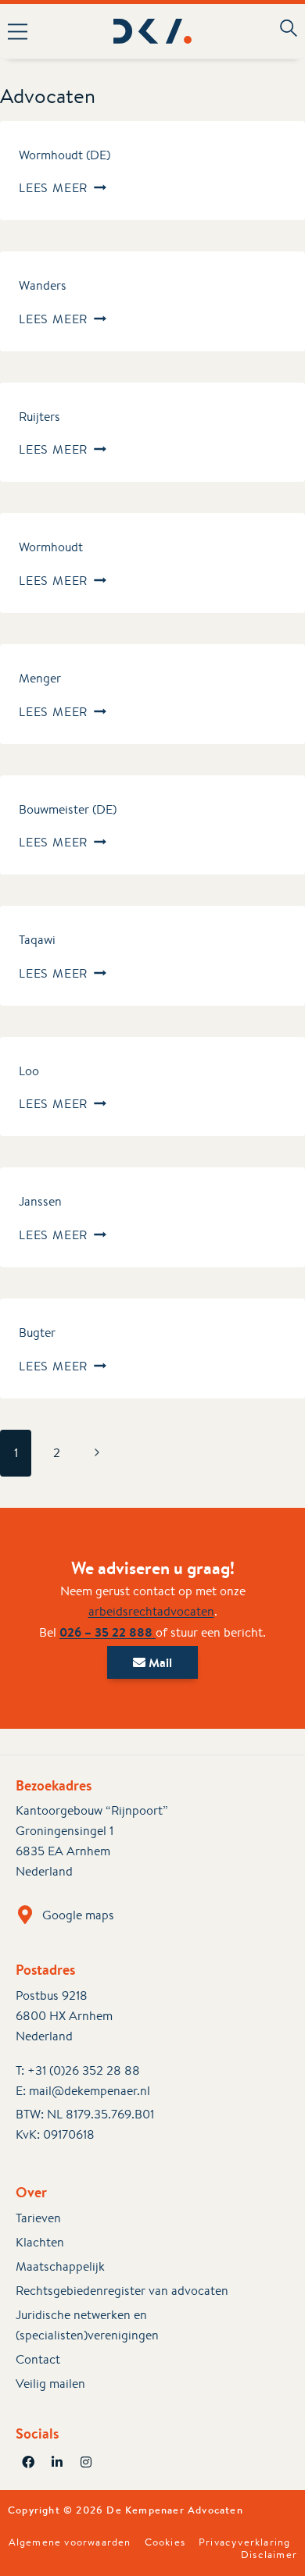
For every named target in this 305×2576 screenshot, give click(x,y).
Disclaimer (269, 2555)
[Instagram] (86, 2462)
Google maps (78, 1915)
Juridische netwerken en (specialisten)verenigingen (87, 2325)
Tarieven (38, 2218)
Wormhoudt (51, 547)
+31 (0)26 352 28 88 (84, 2070)
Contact (38, 2359)
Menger (40, 678)
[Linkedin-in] (57, 2462)
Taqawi (37, 940)
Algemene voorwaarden (70, 2542)
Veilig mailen (50, 2384)
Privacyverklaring (244, 2542)
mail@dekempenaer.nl (90, 2091)
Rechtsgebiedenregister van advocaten (122, 2291)
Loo (29, 1071)
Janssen (40, 1201)
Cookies (165, 2542)
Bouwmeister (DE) (68, 809)
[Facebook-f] (28, 2462)
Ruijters (39, 417)
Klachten (40, 2242)
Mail (159, 1662)
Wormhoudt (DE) (65, 155)
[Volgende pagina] (97, 1453)
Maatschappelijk (60, 2266)
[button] (24, 31)
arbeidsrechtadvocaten (151, 1611)
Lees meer (63, 188)
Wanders (43, 285)
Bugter (37, 1333)
